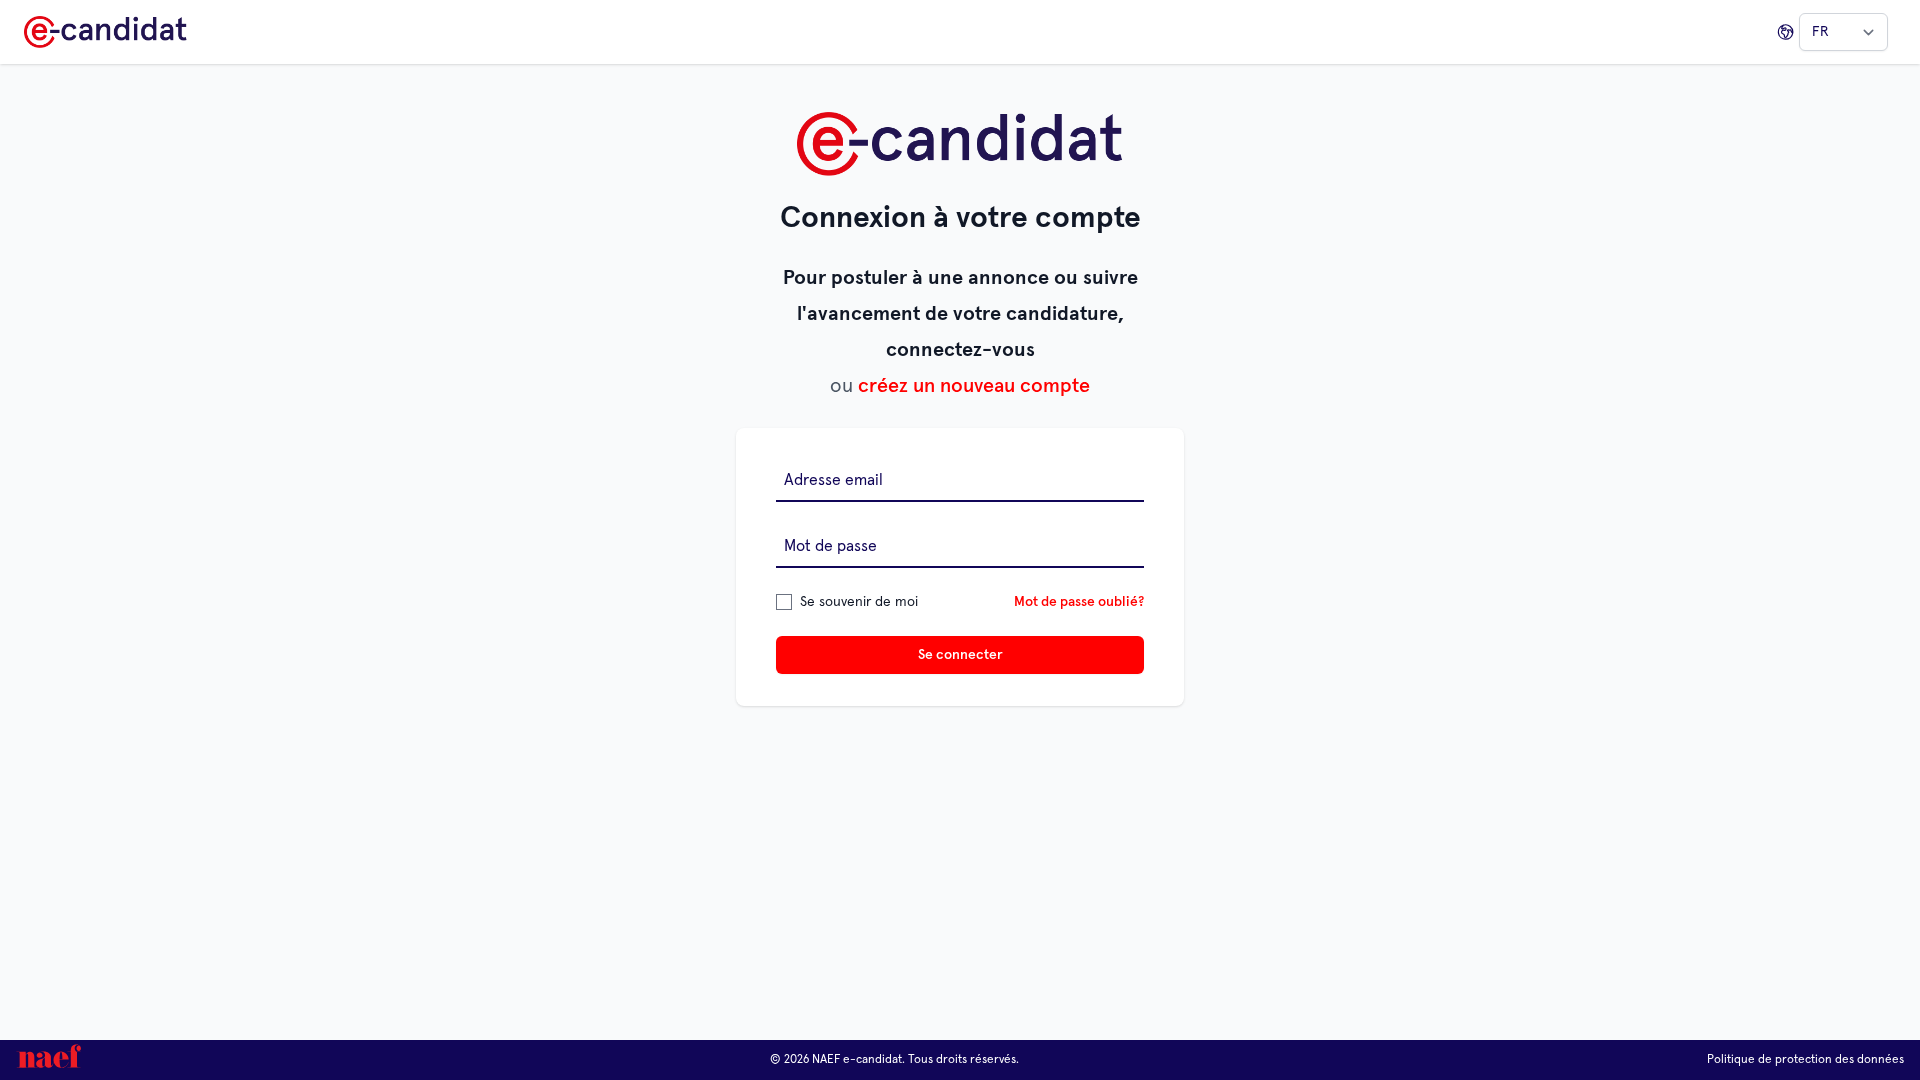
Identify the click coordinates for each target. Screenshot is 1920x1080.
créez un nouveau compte (974, 386)
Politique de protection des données (1805, 1060)
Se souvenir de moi (859, 602)
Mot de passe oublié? (1079, 602)
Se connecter (960, 655)
